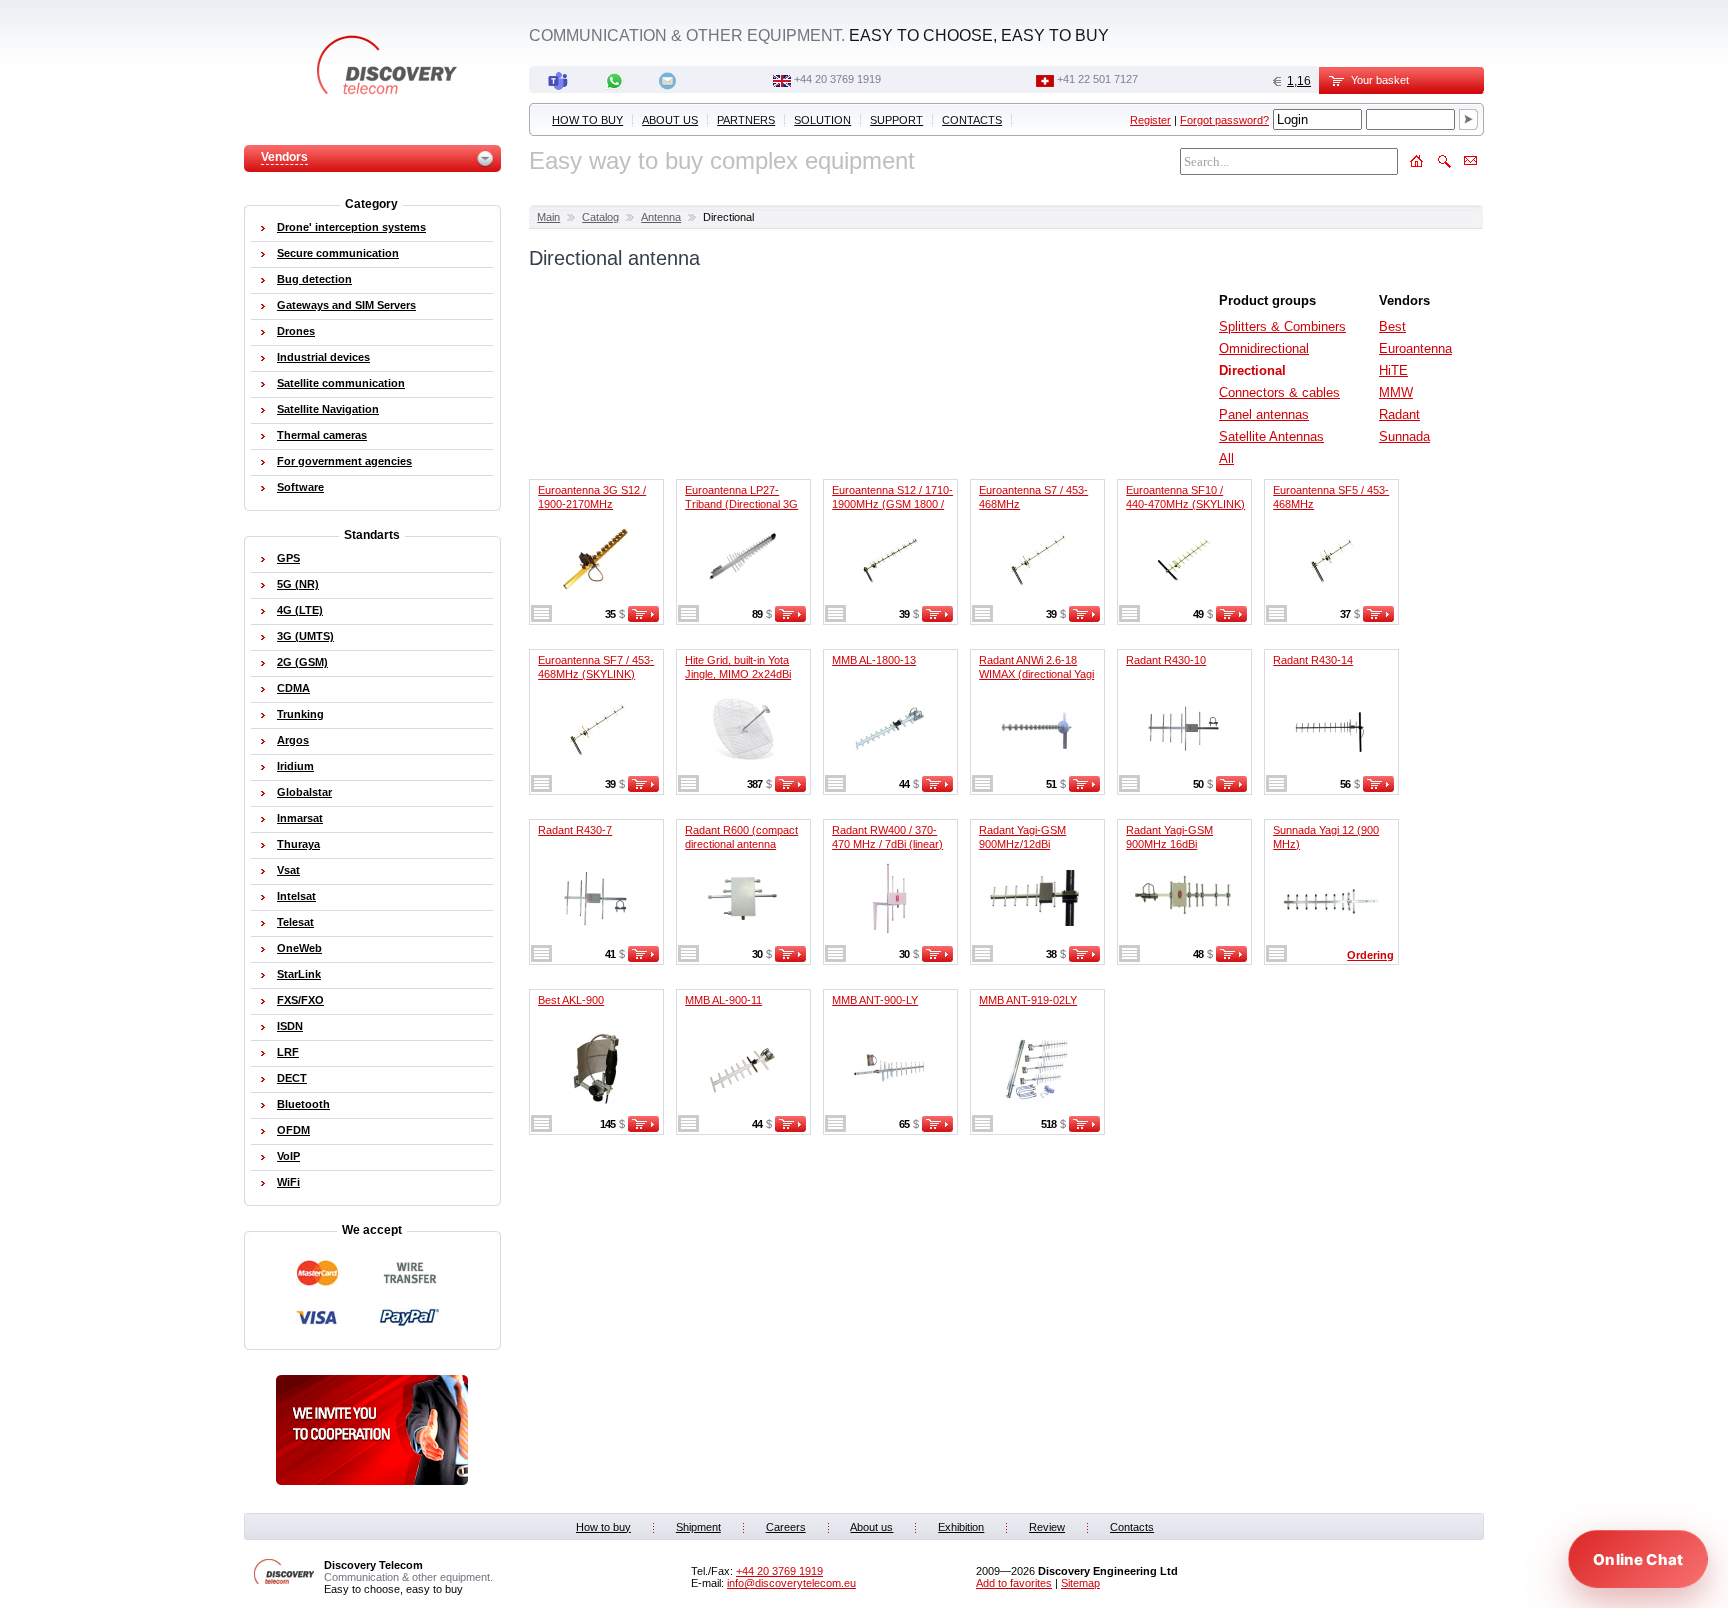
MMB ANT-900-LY (875, 1000)
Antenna (661, 217)
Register (1150, 120)
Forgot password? (1224, 120)
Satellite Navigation (328, 409)
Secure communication (338, 253)
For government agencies (344, 461)
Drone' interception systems (351, 227)
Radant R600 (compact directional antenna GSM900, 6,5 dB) (741, 844)
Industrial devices (323, 357)
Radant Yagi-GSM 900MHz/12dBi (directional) (1022, 844)
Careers (786, 1527)
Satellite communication (341, 383)
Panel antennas (1264, 414)
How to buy (587, 120)
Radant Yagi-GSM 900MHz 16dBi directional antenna (1171, 844)
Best (1392, 326)
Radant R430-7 (575, 830)
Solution (822, 120)
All (1226, 458)
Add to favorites (1014, 1583)
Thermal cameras (322, 435)
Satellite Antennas (1271, 436)
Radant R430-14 (1313, 660)
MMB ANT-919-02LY (1028, 1000)
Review (1047, 1527)
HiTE (1393, 370)
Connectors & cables (1279, 392)
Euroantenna (1415, 348)
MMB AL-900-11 (723, 1000)
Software (300, 487)
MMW (1396, 392)
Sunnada (1404, 436)
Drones (296, 331)
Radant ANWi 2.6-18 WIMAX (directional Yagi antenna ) (1036, 674)
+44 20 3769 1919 (837, 79)
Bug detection (314, 279)
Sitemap (1080, 1583)
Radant (1399, 414)
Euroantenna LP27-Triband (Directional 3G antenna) (741, 504)
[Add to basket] (643, 618)
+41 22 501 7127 (1097, 79)
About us (670, 120)
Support (896, 120)
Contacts (972, 120)
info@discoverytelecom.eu (791, 1583)
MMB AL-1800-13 (874, 660)
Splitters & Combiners (1282, 326)
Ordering (1370, 955)
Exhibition (961, 1527)
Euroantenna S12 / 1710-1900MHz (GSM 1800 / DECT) (892, 504)
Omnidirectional (1264, 348)
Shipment (698, 1527)
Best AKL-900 (571, 1000)
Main (548, 217)
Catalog (600, 217)
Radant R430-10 (1166, 660)
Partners (746, 120)
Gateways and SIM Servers (346, 305)
